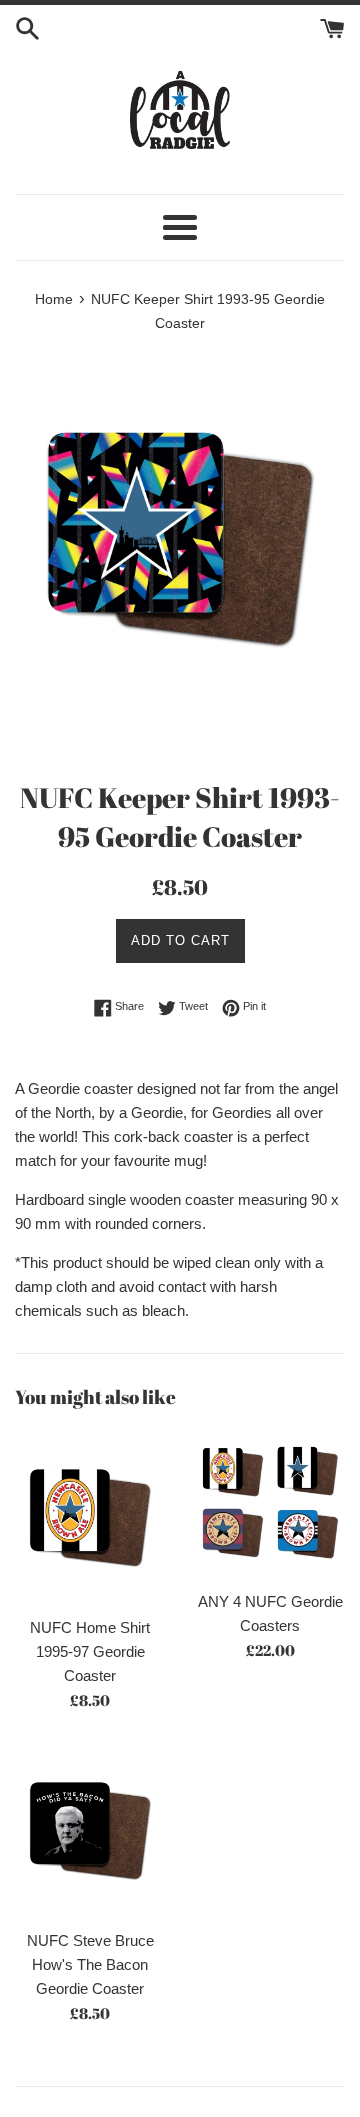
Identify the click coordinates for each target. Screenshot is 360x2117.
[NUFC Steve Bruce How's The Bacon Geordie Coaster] (90, 1831)
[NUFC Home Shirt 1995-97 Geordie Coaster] (90, 1518)
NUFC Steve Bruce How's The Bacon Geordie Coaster (90, 1964)
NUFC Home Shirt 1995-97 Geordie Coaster (90, 1651)
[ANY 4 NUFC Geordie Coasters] (270, 1505)
